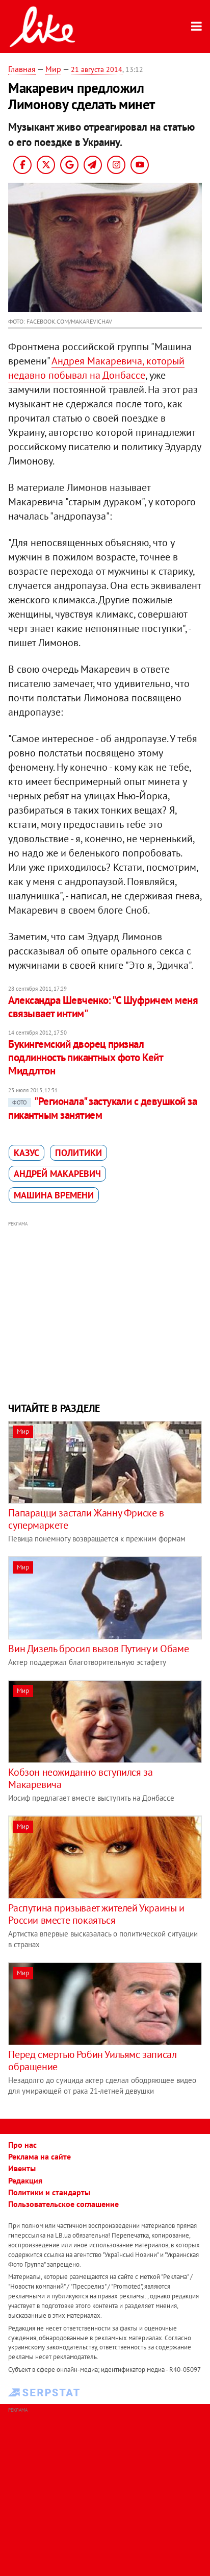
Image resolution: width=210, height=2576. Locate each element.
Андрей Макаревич (57, 1174)
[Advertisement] (105, 1310)
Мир (53, 69)
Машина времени (54, 1195)
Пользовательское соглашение (63, 2204)
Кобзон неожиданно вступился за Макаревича (80, 1778)
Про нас (22, 2145)
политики (78, 1153)
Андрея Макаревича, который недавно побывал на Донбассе (96, 368)
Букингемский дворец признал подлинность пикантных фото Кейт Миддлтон (85, 1058)
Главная (22, 69)
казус (27, 1153)
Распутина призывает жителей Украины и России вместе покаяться (96, 1914)
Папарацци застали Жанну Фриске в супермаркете (86, 1519)
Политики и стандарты (49, 2192)
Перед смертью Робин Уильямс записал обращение (92, 2060)
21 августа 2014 (97, 69)
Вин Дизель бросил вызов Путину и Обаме (98, 1649)
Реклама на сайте (40, 2156)
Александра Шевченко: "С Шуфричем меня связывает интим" (103, 1007)
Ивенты (22, 2168)
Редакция (25, 2180)
